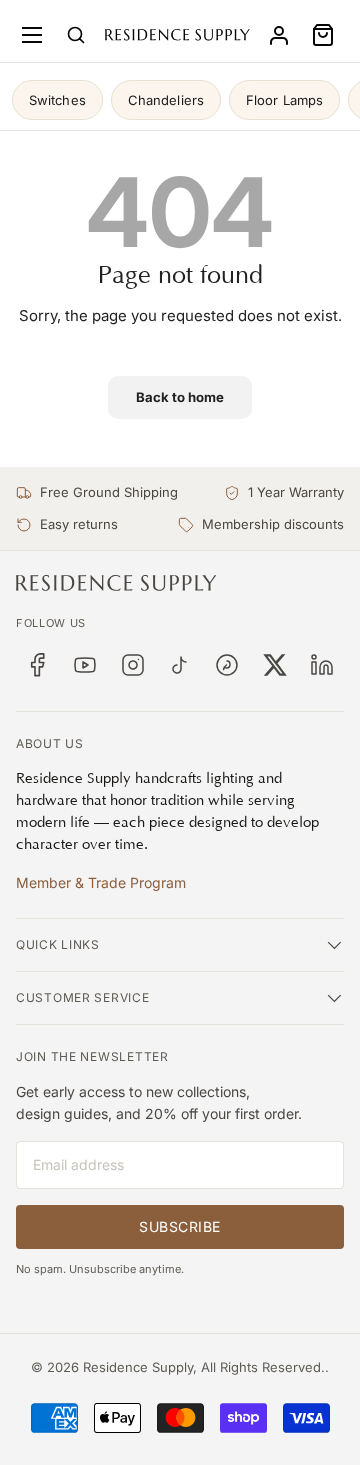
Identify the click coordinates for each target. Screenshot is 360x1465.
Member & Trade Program (101, 882)
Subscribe (180, 1226)
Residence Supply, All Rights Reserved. (204, 1367)
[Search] (76, 35)
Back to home (180, 397)
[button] (323, 35)
